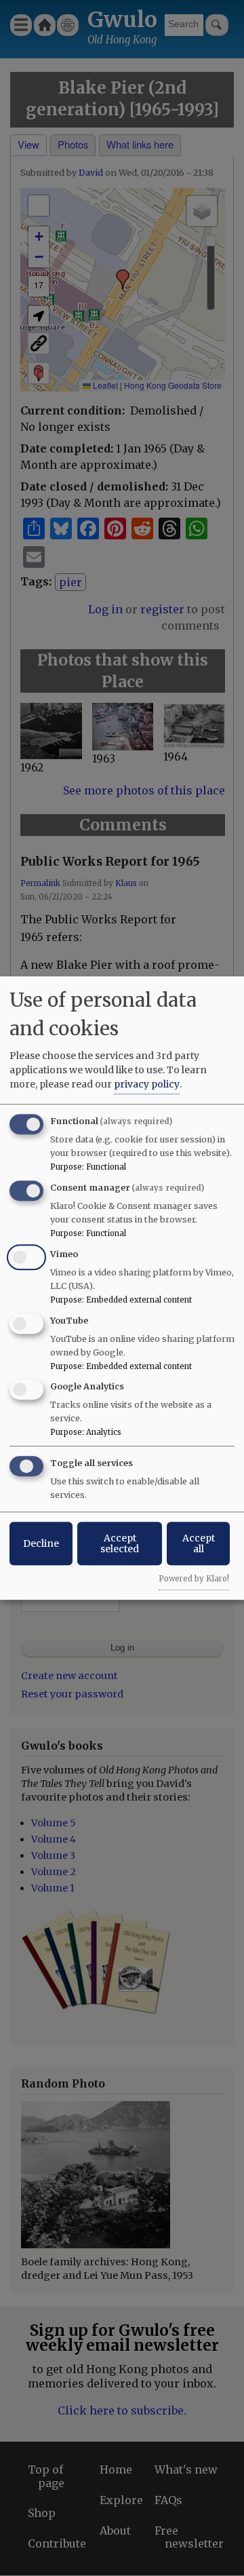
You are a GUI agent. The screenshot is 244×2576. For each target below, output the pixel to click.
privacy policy (147, 1084)
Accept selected (120, 1543)
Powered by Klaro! (194, 1579)
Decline (41, 1543)
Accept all (199, 1543)
